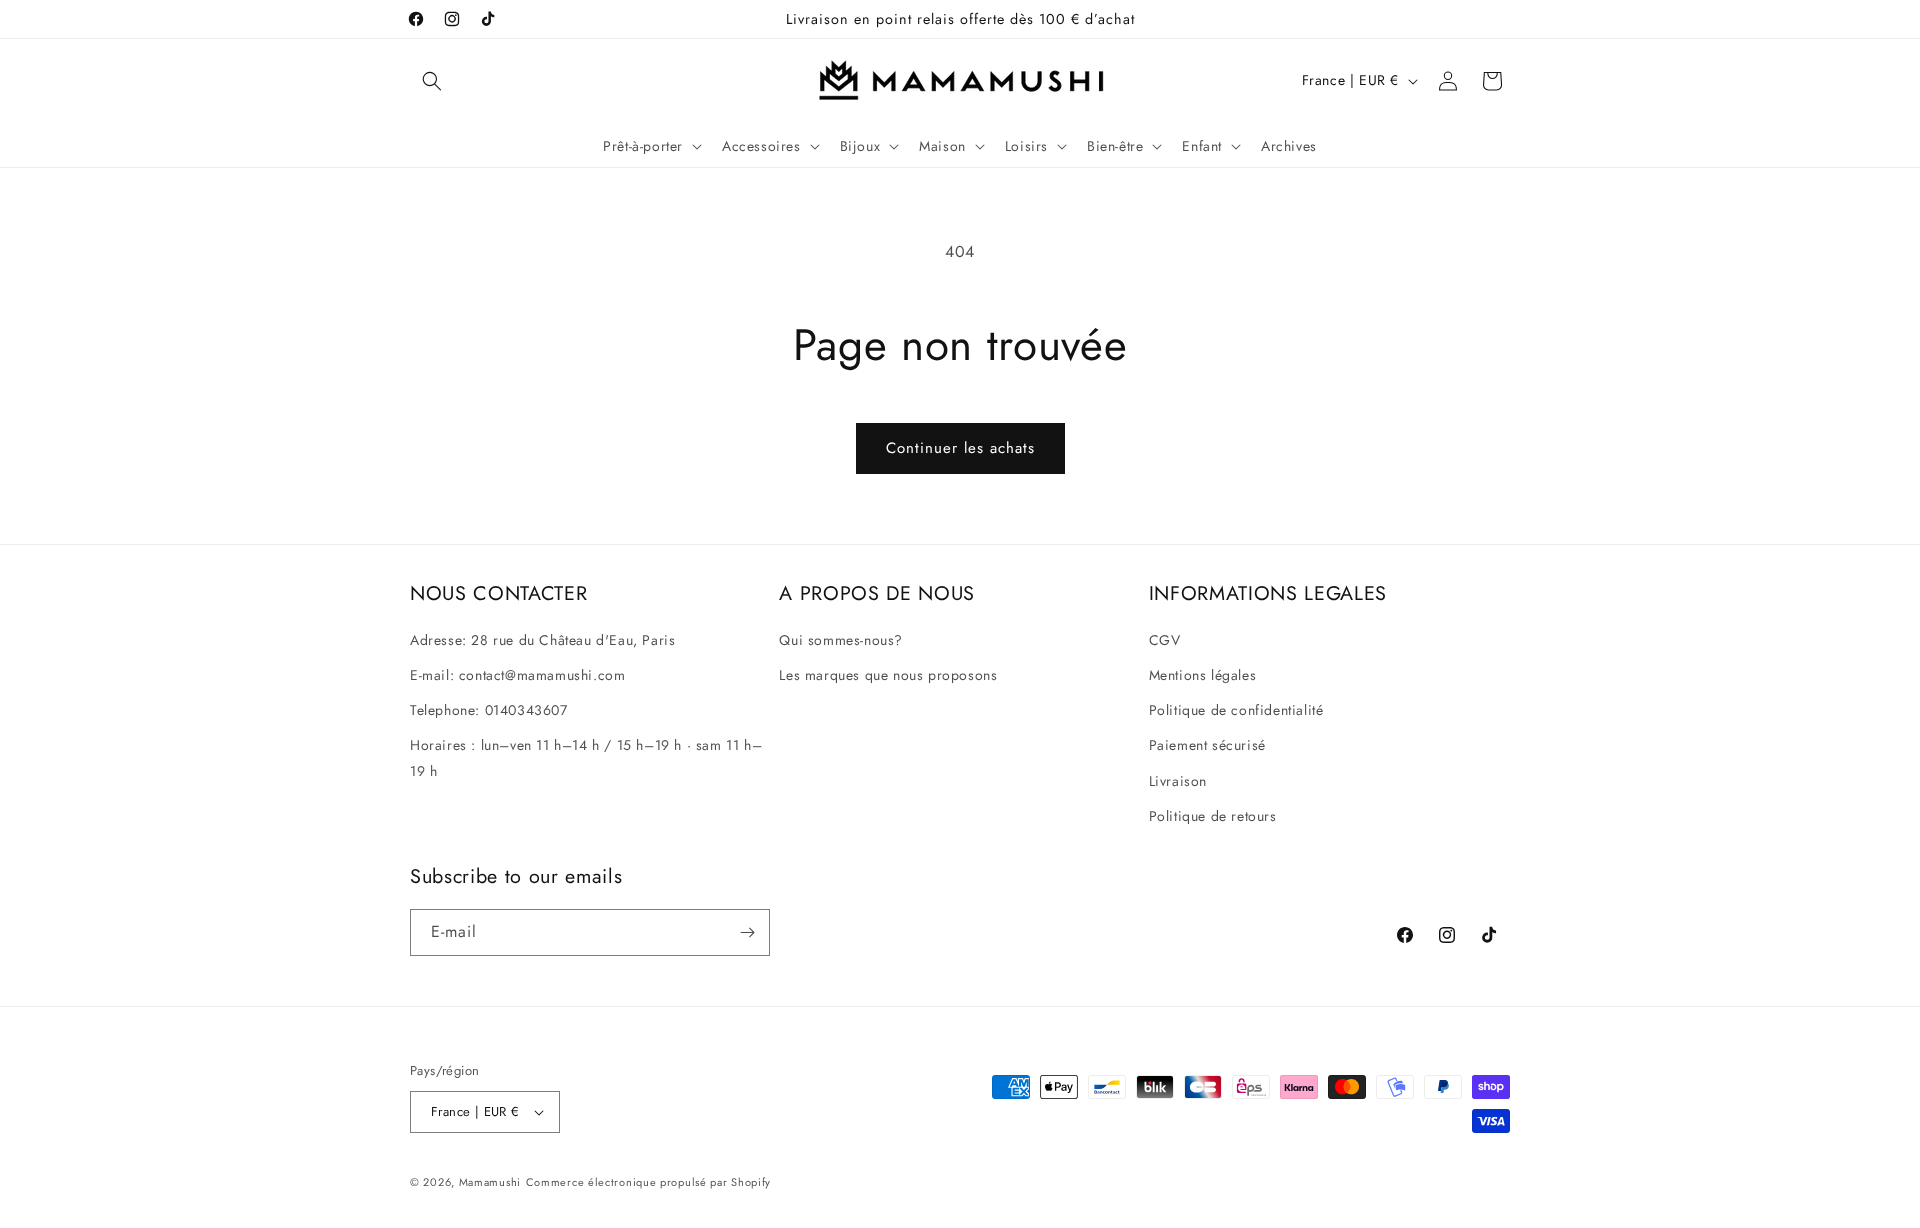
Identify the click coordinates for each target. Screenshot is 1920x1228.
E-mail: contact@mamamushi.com (517, 675)
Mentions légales (1203, 675)
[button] (432, 81)
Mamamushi (490, 1182)
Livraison (1178, 781)
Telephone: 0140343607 (489, 710)
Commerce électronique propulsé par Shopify (648, 1182)
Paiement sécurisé (1207, 745)
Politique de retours (1213, 816)
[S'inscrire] (747, 932)
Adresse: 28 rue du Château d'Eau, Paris (542, 640)
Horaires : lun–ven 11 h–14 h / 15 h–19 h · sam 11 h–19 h (586, 757)
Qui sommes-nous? (841, 640)
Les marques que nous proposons (888, 675)
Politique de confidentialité (1236, 710)
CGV (1165, 640)
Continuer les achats (960, 448)
